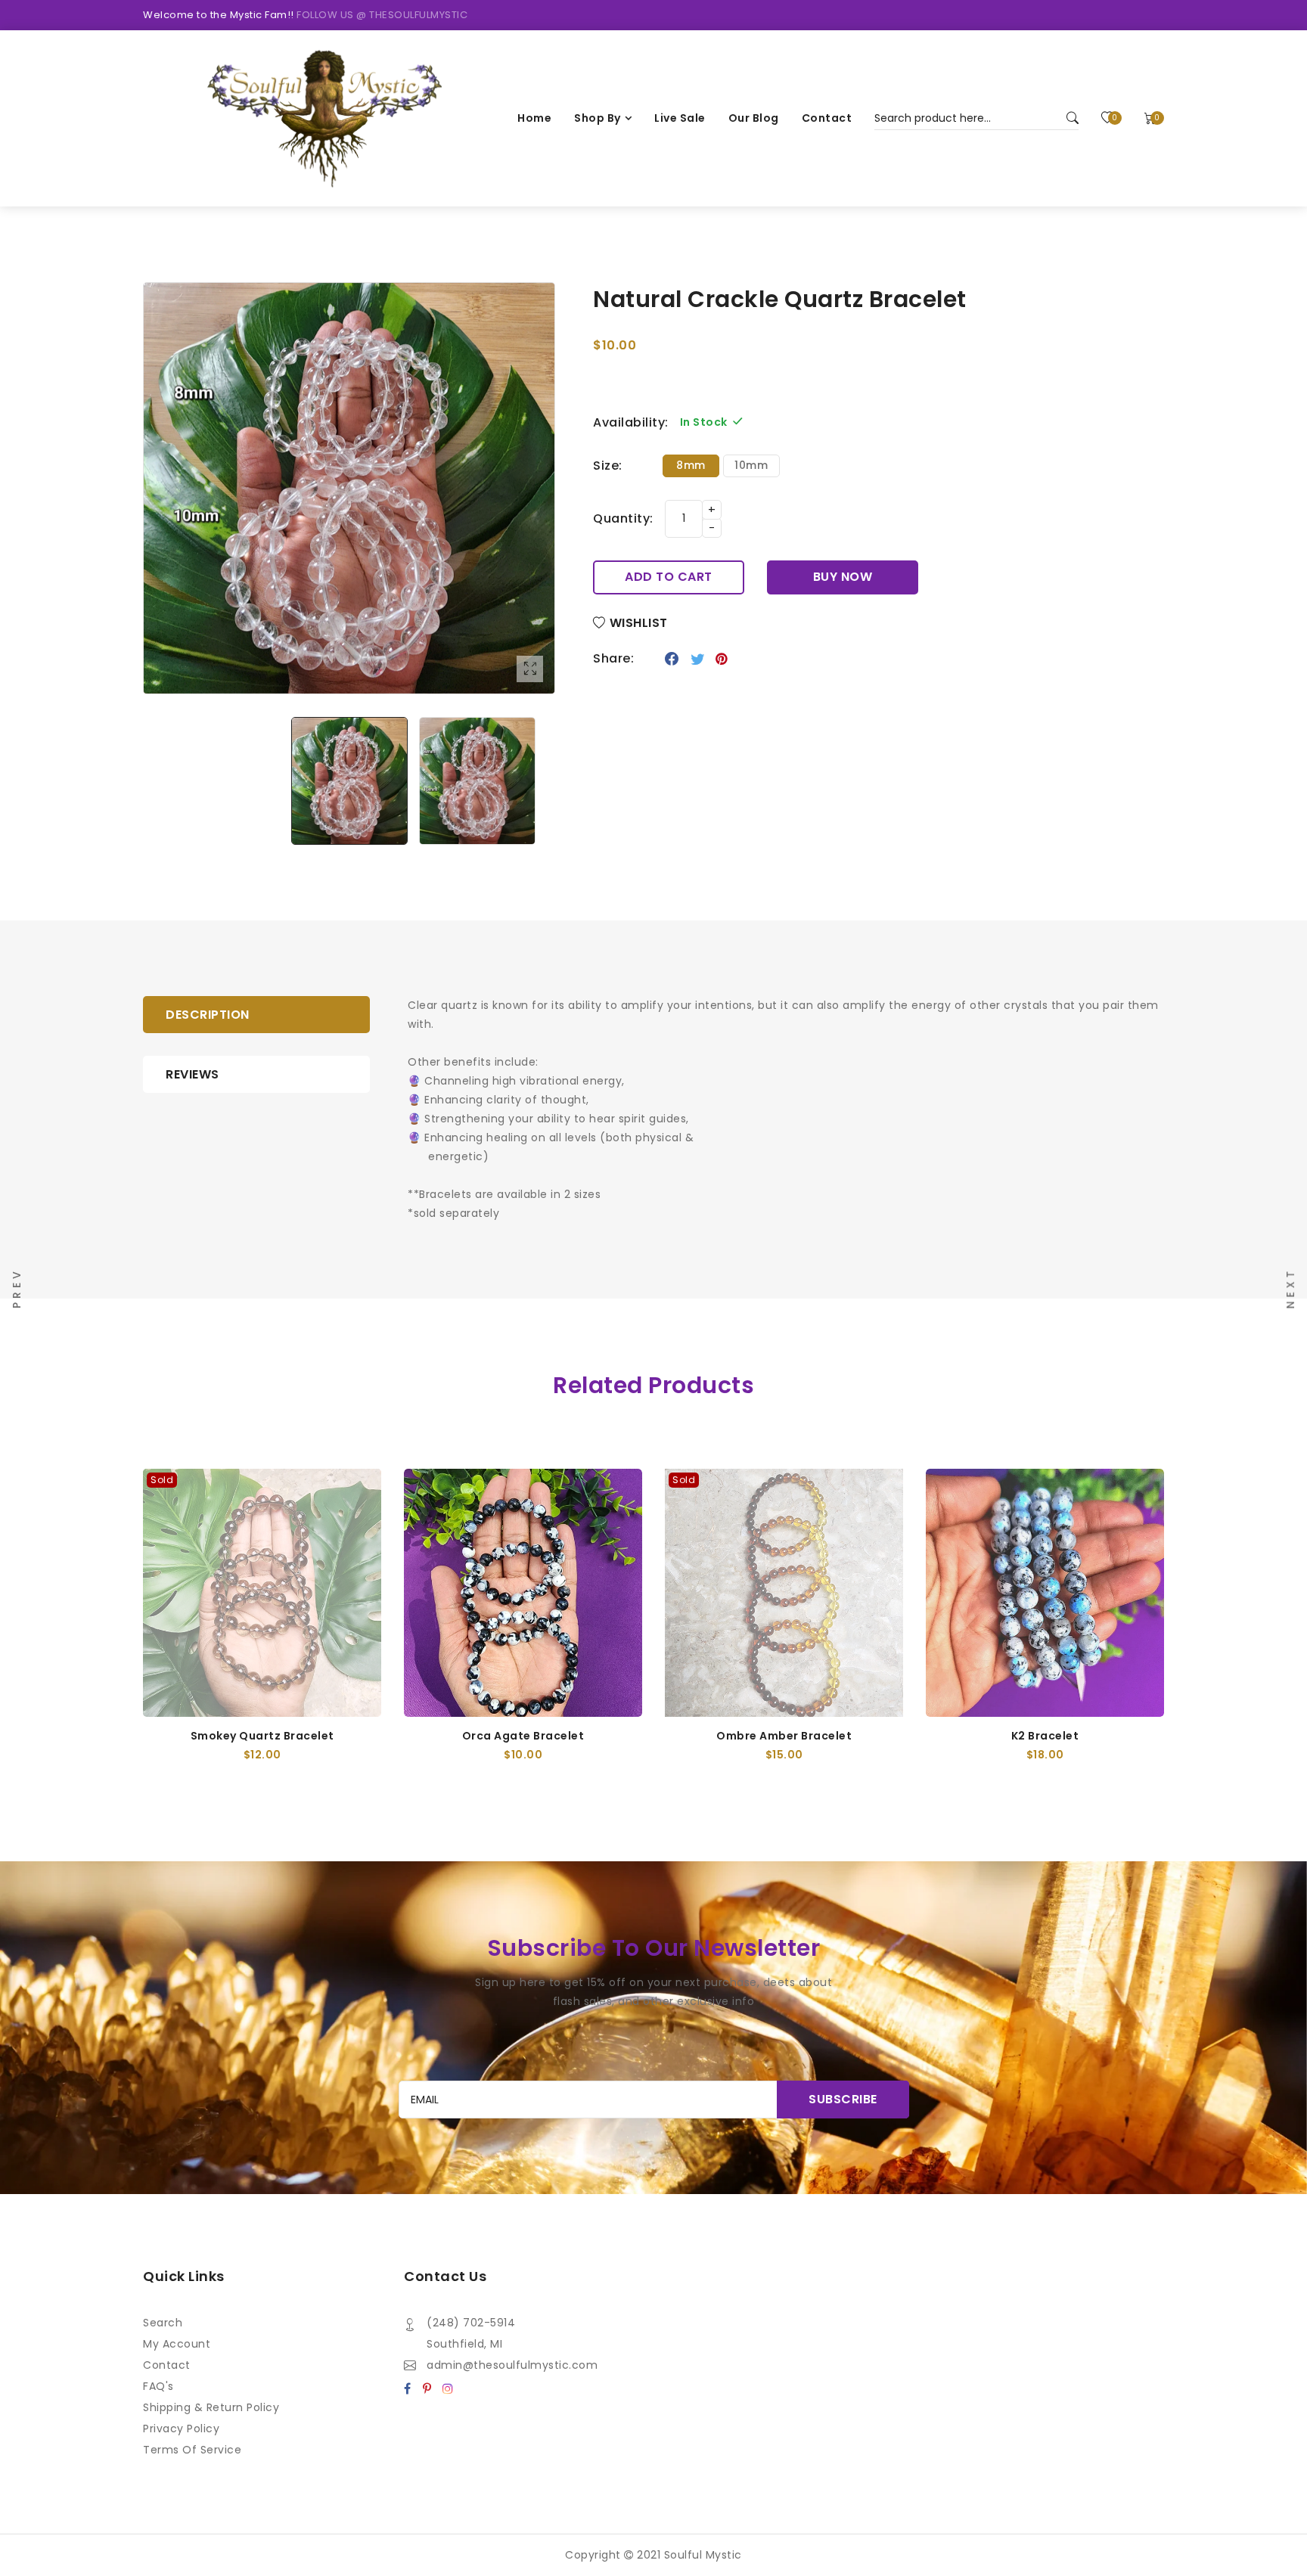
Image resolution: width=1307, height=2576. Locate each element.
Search (163, 2323)
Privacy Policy (181, 2429)
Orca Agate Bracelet (523, 1736)
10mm (751, 465)
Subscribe (843, 2099)
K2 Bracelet (1045, 1736)
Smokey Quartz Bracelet (262, 1736)
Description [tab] (208, 1015)
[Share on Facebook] (672, 659)
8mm (691, 465)
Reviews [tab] (192, 1074)
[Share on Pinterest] (722, 659)
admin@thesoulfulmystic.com (512, 2365)
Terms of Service (192, 2450)
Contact (167, 2365)
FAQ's (158, 2386)
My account (177, 2344)
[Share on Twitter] (698, 659)
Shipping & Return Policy (211, 2407)
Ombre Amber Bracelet (784, 1736)
